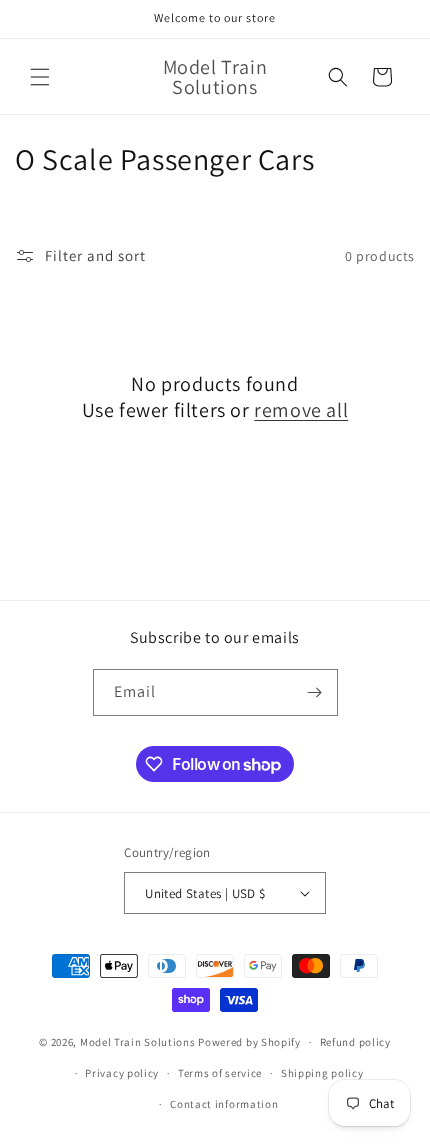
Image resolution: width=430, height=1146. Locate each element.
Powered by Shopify (249, 1042)
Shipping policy (322, 1073)
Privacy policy (122, 1073)
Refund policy (355, 1042)
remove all (301, 410)
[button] (40, 77)
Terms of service (220, 1073)
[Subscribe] (315, 692)
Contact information (224, 1104)
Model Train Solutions (138, 1042)
